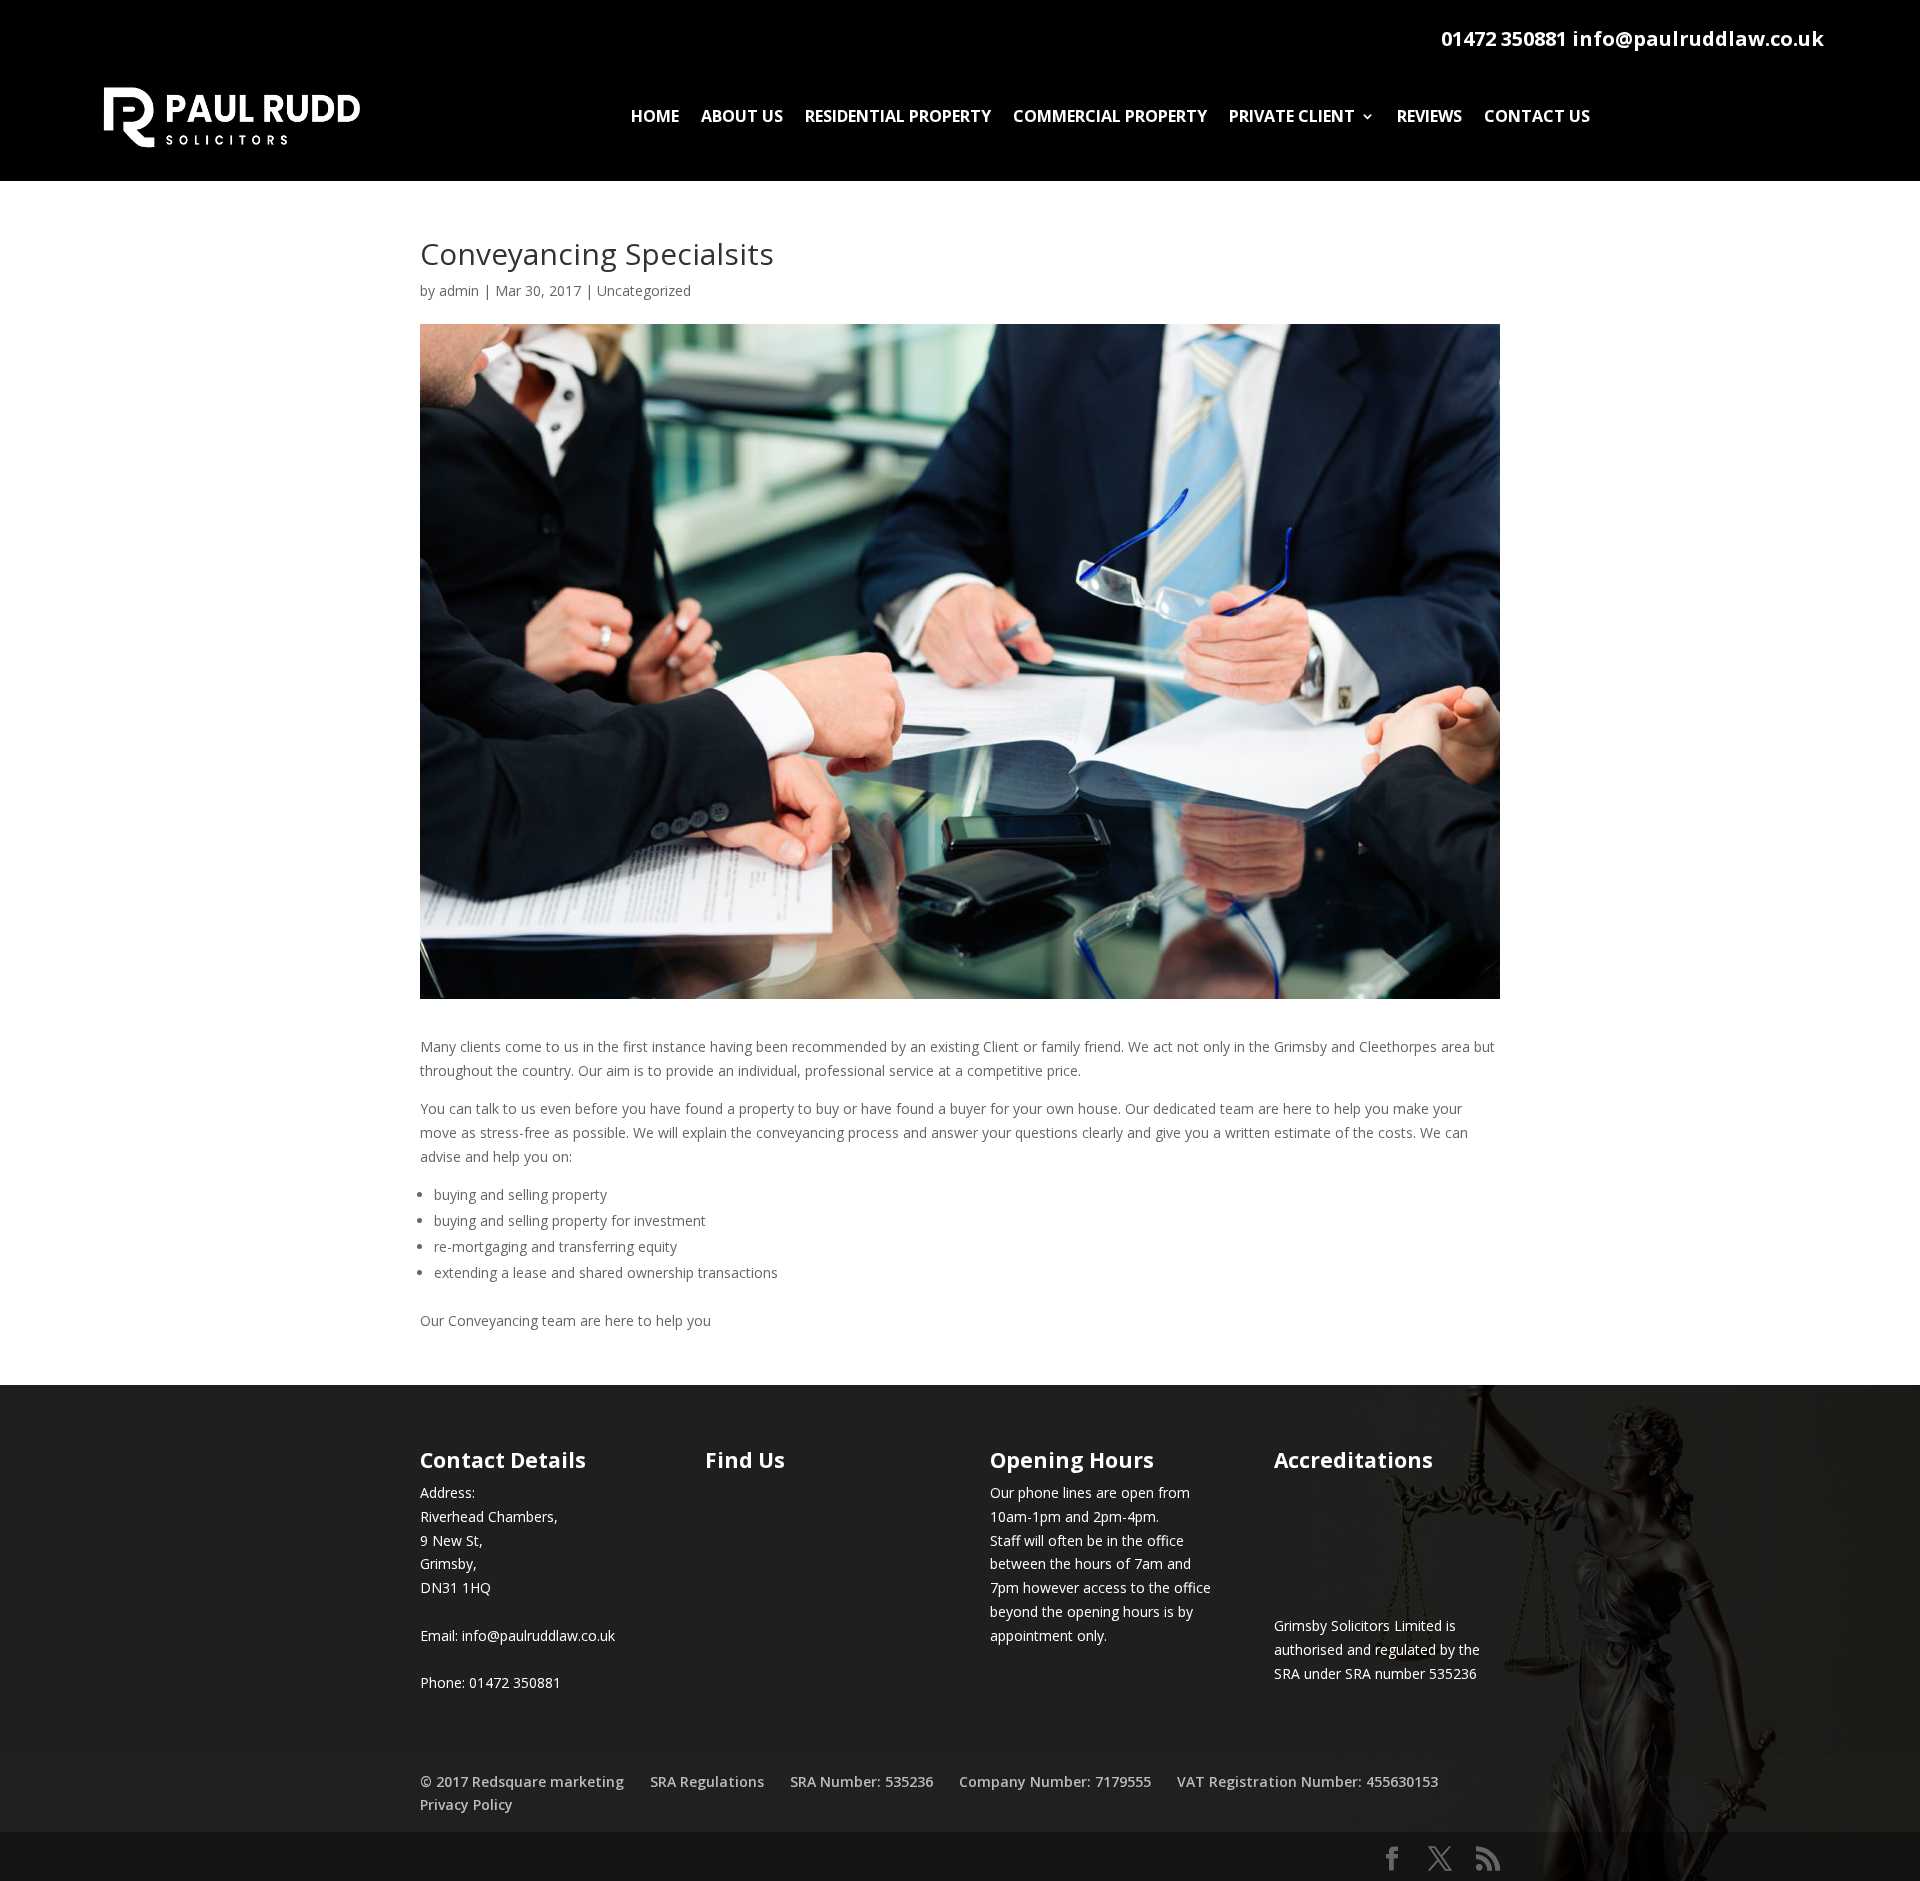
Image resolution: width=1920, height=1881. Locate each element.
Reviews (1429, 116)
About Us (742, 116)
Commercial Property (1110, 116)
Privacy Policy (466, 1804)
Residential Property (898, 116)
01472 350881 (1504, 38)
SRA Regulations (707, 1781)
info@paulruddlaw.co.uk (1698, 38)
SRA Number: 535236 (861, 1781)
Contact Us (1537, 116)
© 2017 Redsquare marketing (522, 1781)
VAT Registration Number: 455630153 (1307, 1781)
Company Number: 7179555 (1055, 1781)
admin (459, 290)
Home (655, 116)
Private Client (1292, 116)
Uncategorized (644, 290)
